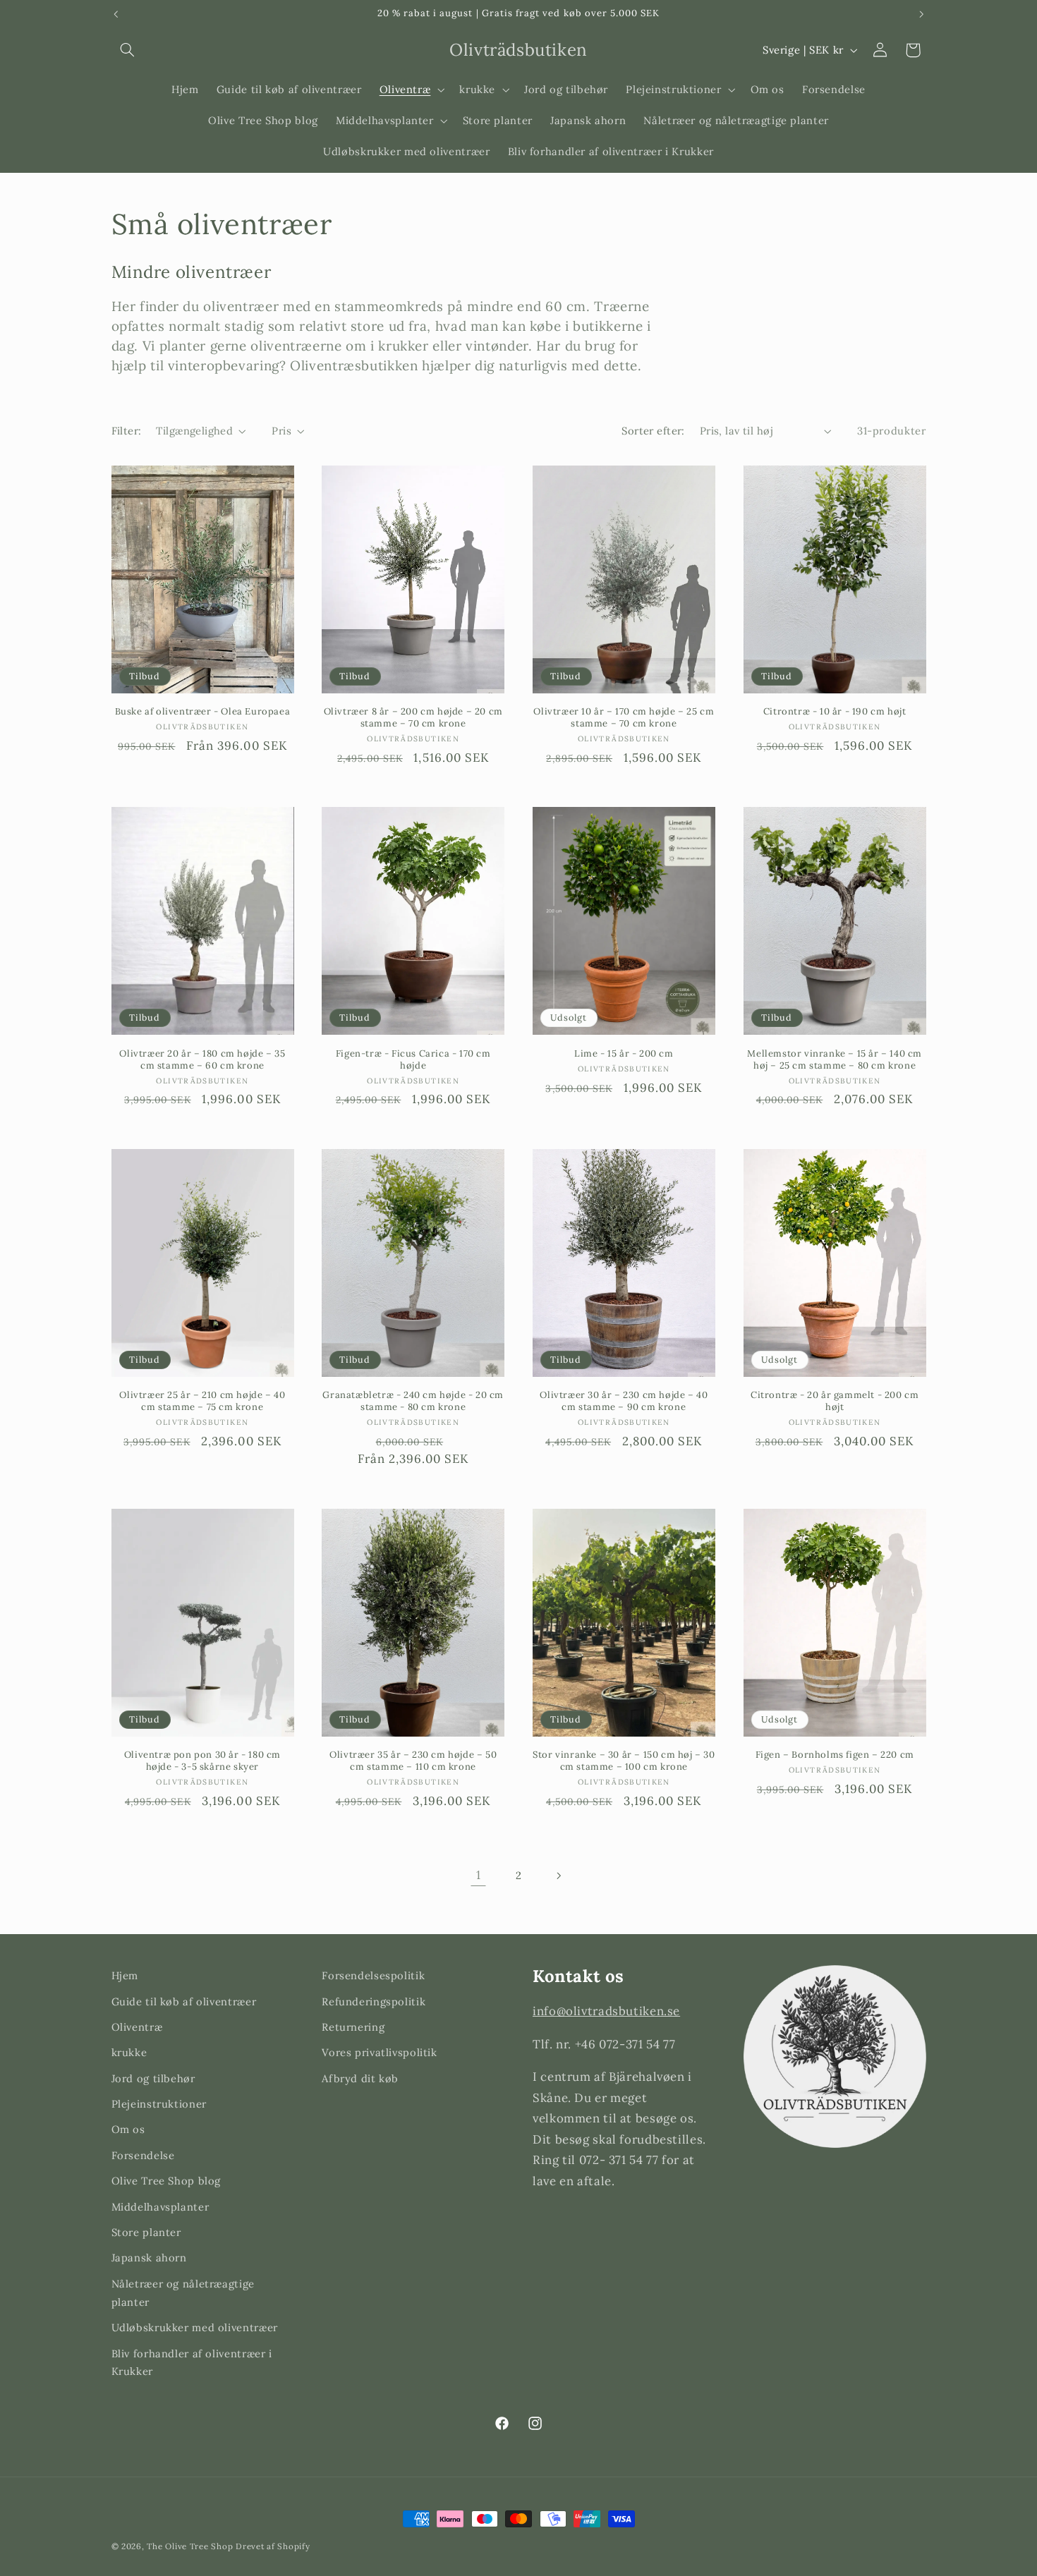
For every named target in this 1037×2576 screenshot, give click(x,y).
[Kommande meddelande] (921, 14)
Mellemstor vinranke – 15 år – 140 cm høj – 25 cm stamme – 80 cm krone (835, 1060)
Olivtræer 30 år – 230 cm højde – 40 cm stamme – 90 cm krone (624, 1401)
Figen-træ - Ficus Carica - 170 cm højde (413, 1060)
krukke (129, 2053)
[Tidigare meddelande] (116, 14)
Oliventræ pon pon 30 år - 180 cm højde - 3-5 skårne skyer (202, 1761)
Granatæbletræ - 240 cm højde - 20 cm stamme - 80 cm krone (413, 1401)
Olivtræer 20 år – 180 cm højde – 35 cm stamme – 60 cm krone (202, 1060)
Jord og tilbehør (153, 2078)
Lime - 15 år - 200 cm (624, 1054)
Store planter (146, 2232)
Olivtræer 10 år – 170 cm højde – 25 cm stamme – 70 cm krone (624, 718)
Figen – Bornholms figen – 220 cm (835, 1755)
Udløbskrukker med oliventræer (195, 2327)
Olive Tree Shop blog (166, 2181)
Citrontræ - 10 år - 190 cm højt (835, 712)
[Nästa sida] (559, 1876)
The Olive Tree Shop (190, 2546)
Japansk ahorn (149, 2258)
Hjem (125, 1975)
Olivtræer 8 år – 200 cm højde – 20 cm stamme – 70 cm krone (413, 718)
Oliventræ (137, 2027)
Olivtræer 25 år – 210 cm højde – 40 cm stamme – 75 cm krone (202, 1401)
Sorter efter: (653, 431)
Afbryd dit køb (360, 2078)
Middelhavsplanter (160, 2207)
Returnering (353, 2027)
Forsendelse (143, 2155)
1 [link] (479, 1875)
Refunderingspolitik (374, 2001)
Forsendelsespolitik (373, 1975)
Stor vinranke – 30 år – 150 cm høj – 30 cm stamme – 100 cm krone (624, 1761)
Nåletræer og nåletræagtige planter (183, 2293)
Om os (128, 2130)
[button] (128, 50)
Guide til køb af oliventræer (184, 2001)
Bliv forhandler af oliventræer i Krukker (192, 2363)
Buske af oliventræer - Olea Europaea (203, 712)
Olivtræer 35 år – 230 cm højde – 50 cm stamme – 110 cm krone (413, 1761)
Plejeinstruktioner (159, 2104)
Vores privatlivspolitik (380, 2053)
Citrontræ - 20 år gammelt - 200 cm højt (835, 1401)
